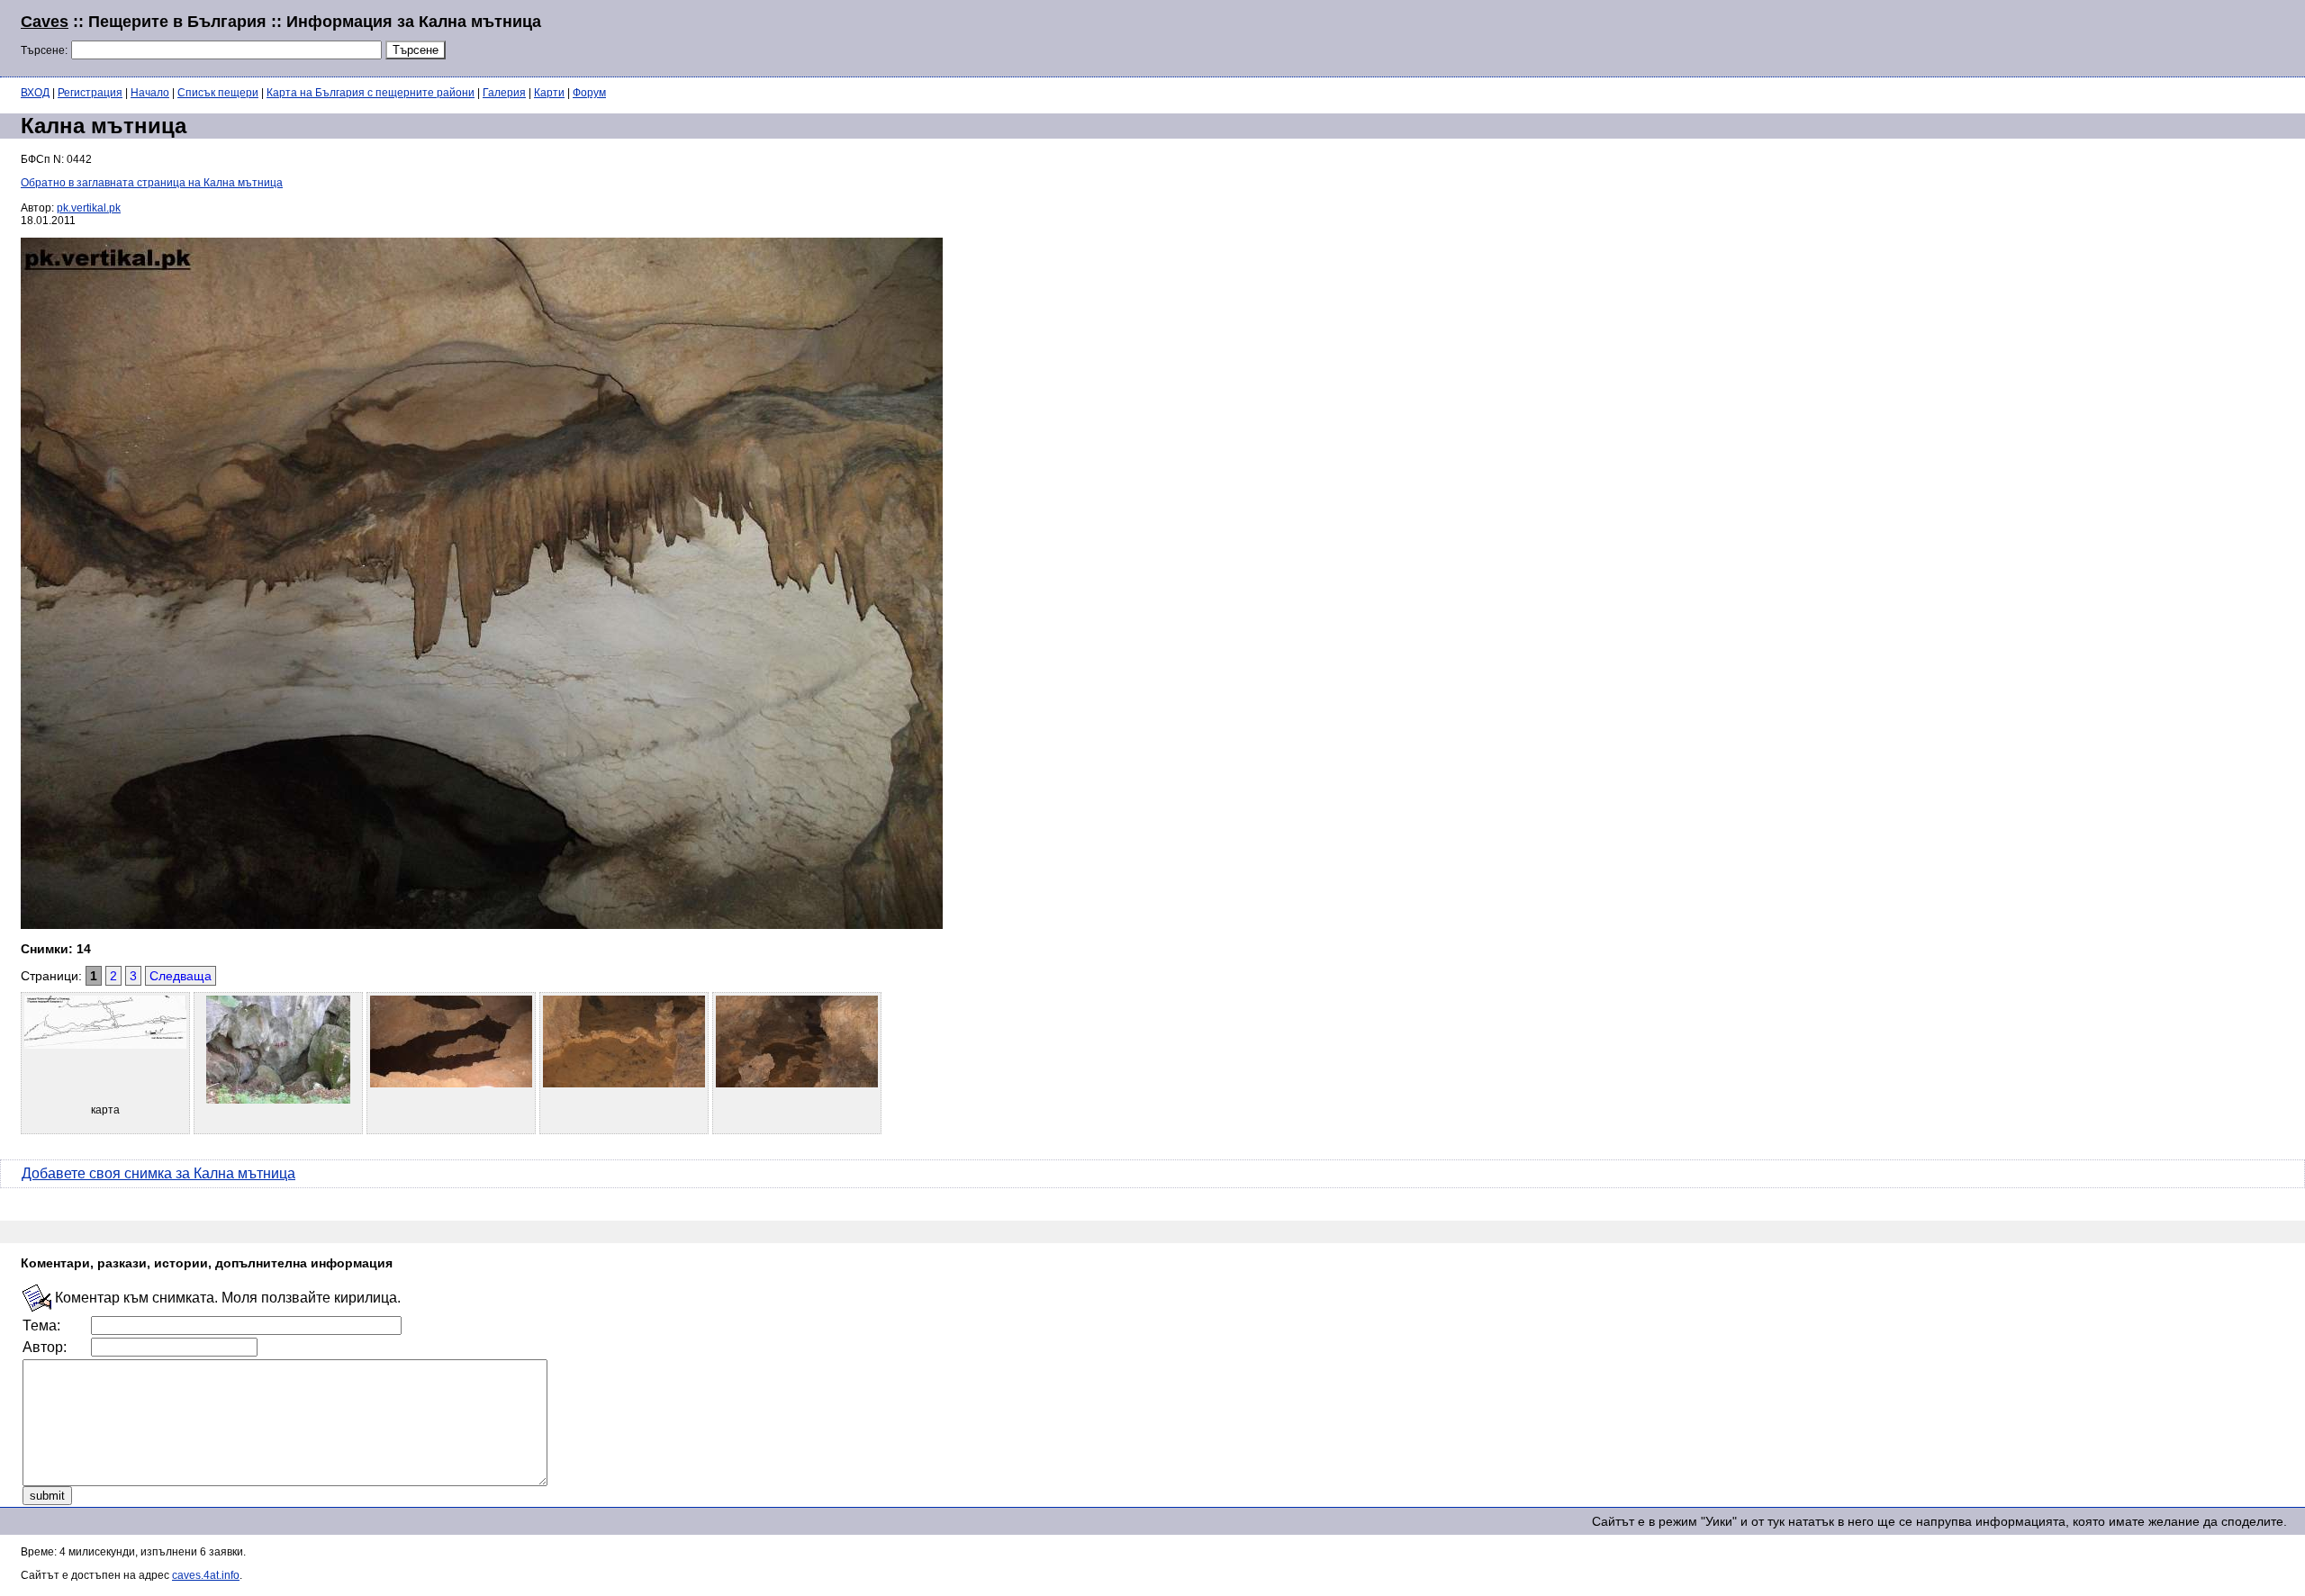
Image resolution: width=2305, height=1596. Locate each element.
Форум (589, 93)
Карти (549, 93)
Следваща (181, 976)
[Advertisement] (2065, 36)
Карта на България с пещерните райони (371, 93)
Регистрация (90, 93)
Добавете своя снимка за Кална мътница (158, 1173)
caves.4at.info (206, 1575)
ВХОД (35, 93)
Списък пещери (218, 93)
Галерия (504, 93)
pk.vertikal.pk (89, 208)
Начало (150, 93)
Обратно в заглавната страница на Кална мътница (152, 183)
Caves (45, 22)
